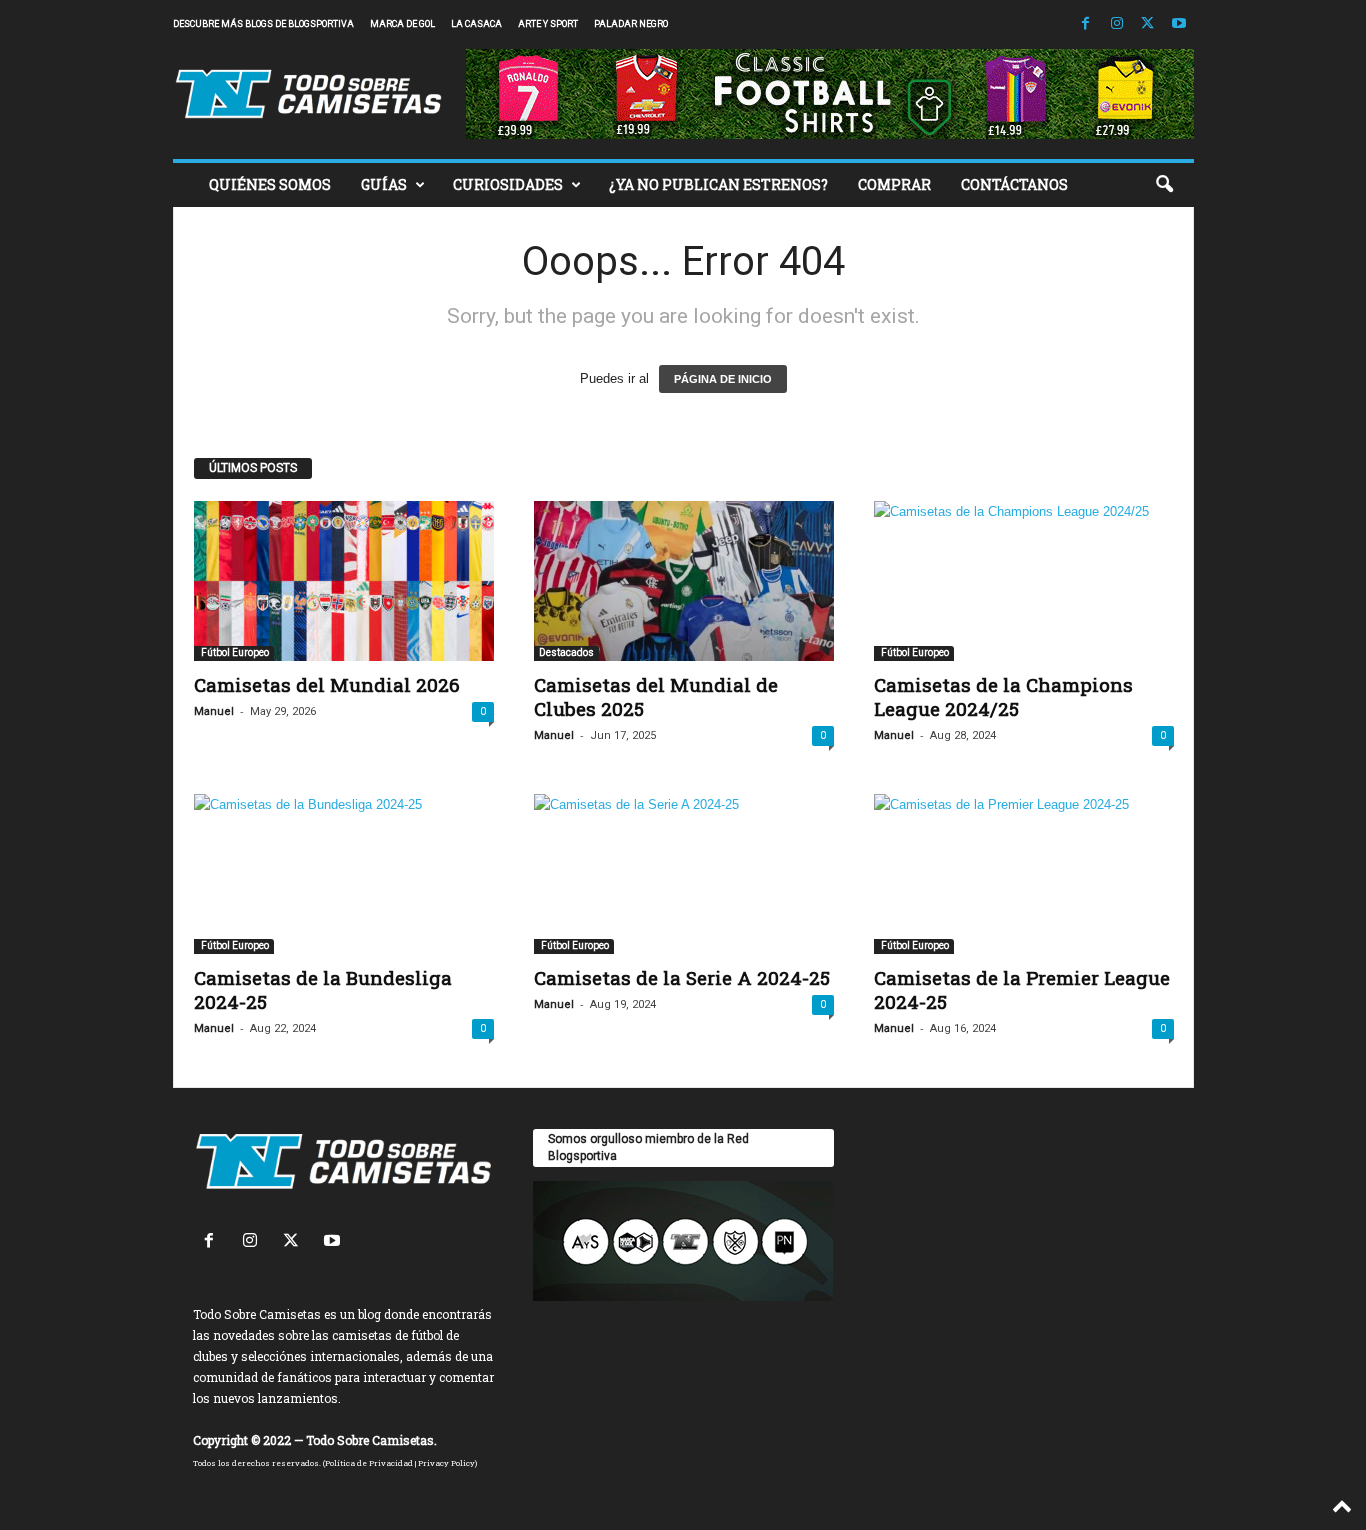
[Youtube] (1179, 24)
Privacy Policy (446, 1463)
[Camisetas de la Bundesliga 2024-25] (344, 874)
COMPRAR (894, 184)
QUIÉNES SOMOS (270, 184)
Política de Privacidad (369, 1463)
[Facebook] (1086, 24)
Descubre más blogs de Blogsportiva (263, 24)
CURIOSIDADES (508, 184)
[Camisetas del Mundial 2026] (344, 581)
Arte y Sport (548, 24)
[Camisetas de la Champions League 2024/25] (1024, 581)
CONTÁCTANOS (1014, 184)
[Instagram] (1117, 24)
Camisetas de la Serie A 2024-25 (682, 977)
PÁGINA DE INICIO (723, 379)
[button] (1164, 185)
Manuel (214, 711)
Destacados (566, 652)
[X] (1148, 24)
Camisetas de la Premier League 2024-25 (1022, 989)
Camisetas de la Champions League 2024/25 (1003, 696)
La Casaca (476, 24)
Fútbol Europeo (234, 652)
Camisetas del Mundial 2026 (327, 684)
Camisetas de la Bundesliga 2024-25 (323, 989)
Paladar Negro (631, 24)
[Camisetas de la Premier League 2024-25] (1024, 874)
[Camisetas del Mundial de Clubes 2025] (684, 581)
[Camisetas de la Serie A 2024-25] (684, 874)
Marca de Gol (402, 24)
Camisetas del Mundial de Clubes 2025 (656, 696)
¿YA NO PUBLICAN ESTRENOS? (718, 184)
